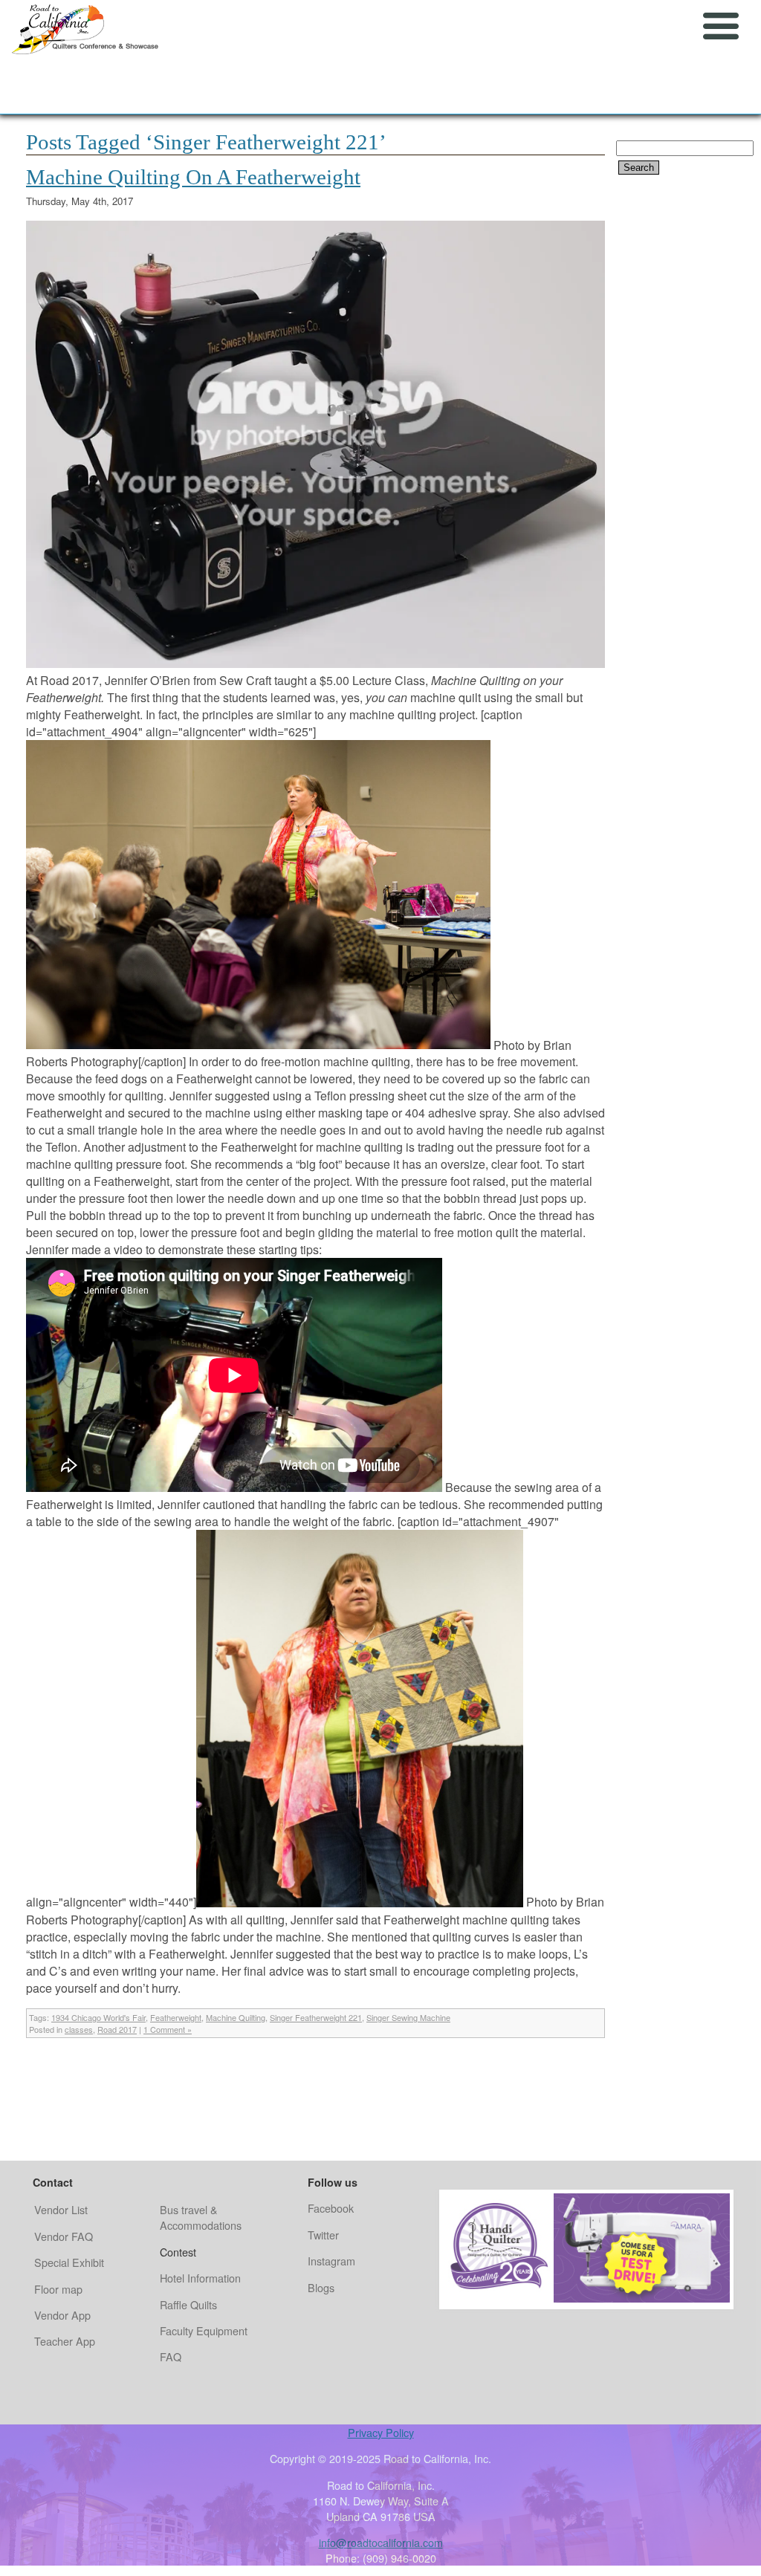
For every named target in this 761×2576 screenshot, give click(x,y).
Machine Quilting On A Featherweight (193, 177)
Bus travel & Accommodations (201, 2217)
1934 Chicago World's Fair (98, 2017)
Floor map (58, 2289)
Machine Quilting (236, 2017)
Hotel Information (200, 2278)
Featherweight (176, 2017)
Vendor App (62, 2315)
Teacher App (65, 2341)
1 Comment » (168, 2029)
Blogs (321, 2287)
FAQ (171, 2356)
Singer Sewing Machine (408, 2017)
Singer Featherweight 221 (316, 2017)
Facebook (331, 2208)
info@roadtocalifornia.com (381, 2542)
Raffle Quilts (188, 2304)
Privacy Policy (381, 2432)
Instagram (331, 2261)
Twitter (323, 2235)
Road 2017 (117, 2029)
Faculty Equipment (204, 2330)
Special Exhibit (69, 2262)
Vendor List (61, 2209)
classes (79, 2029)
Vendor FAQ (64, 2236)
